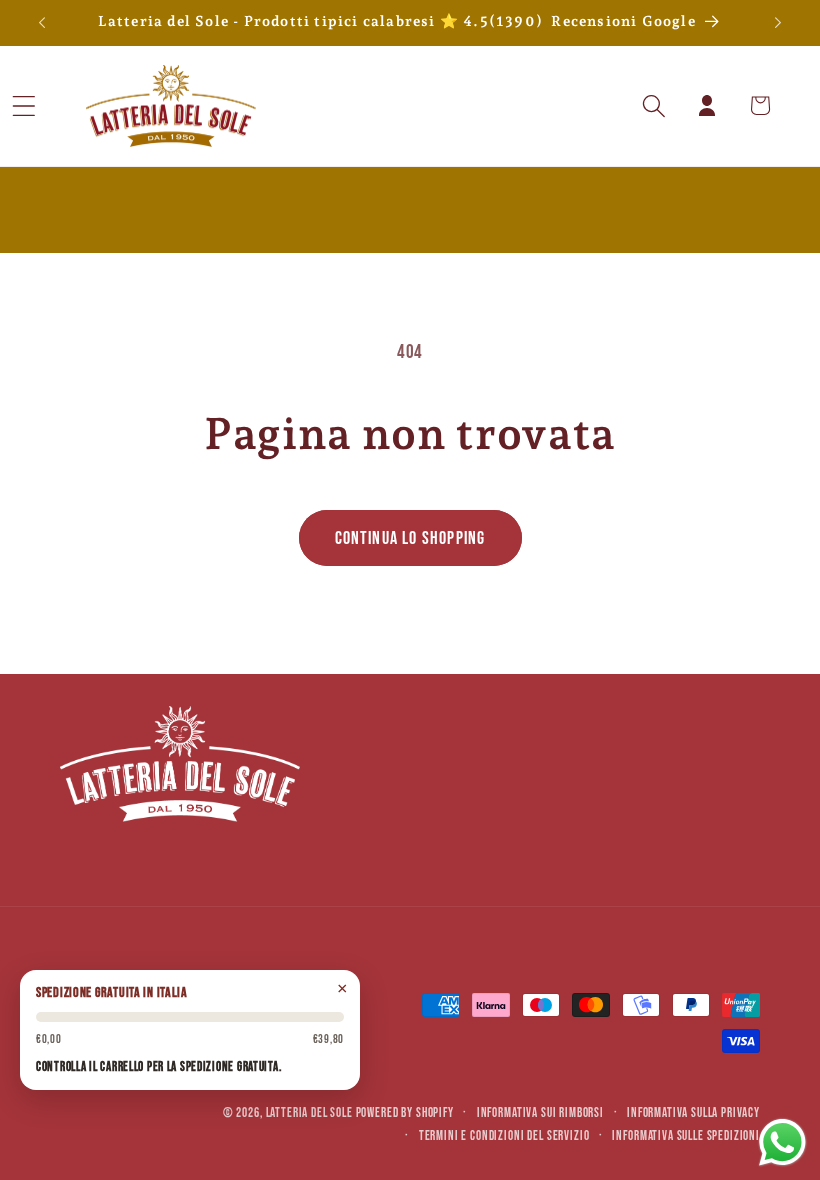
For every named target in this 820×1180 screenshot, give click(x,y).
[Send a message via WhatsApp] (782, 1142)
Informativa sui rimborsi (540, 1113)
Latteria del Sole (309, 1113)
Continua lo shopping (410, 538)
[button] (50, 105)
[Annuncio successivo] (778, 23)
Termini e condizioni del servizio (504, 1136)
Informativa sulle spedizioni (686, 1136)
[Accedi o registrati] (707, 105)
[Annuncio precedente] (42, 23)
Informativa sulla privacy (693, 1113)
